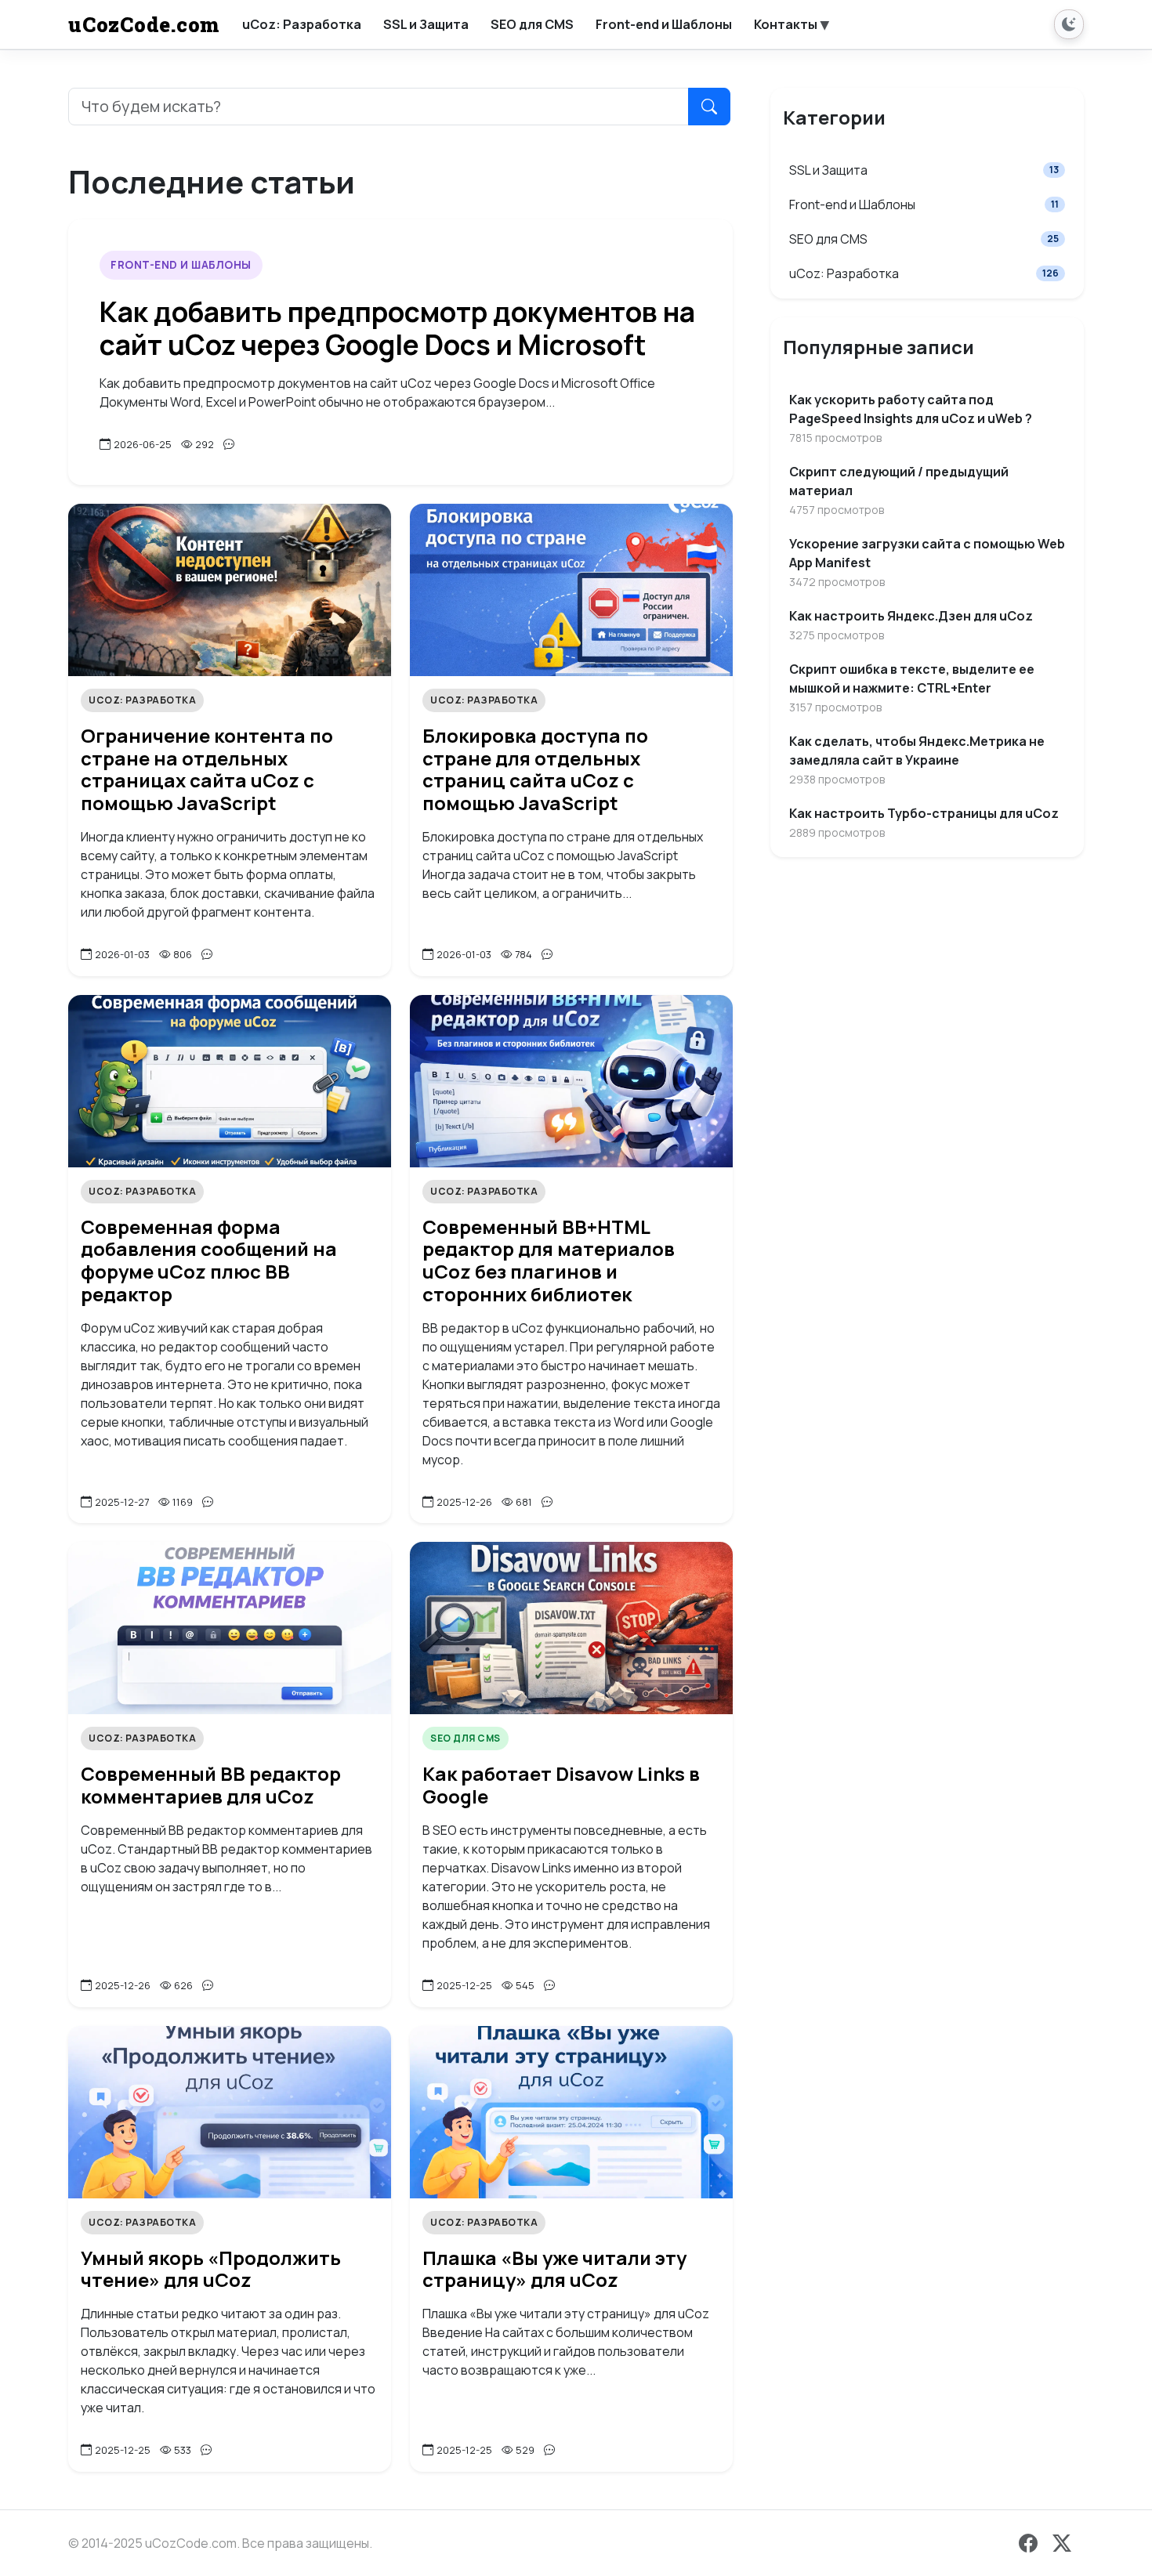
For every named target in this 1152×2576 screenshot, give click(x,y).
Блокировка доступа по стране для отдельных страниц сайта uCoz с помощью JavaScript (535, 769)
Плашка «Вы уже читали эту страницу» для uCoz (554, 2269)
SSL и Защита (924, 170)
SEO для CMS (466, 1738)
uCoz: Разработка (142, 700)
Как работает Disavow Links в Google (561, 1785)
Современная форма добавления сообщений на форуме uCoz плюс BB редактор (209, 1260)
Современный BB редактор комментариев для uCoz (211, 1785)
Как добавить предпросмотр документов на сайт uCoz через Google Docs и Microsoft (397, 328)
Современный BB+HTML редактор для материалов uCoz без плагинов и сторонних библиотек (549, 1260)
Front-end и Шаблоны (181, 265)
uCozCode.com (144, 24)
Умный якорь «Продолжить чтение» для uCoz (211, 2269)
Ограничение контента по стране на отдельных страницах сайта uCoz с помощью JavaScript (207, 769)
